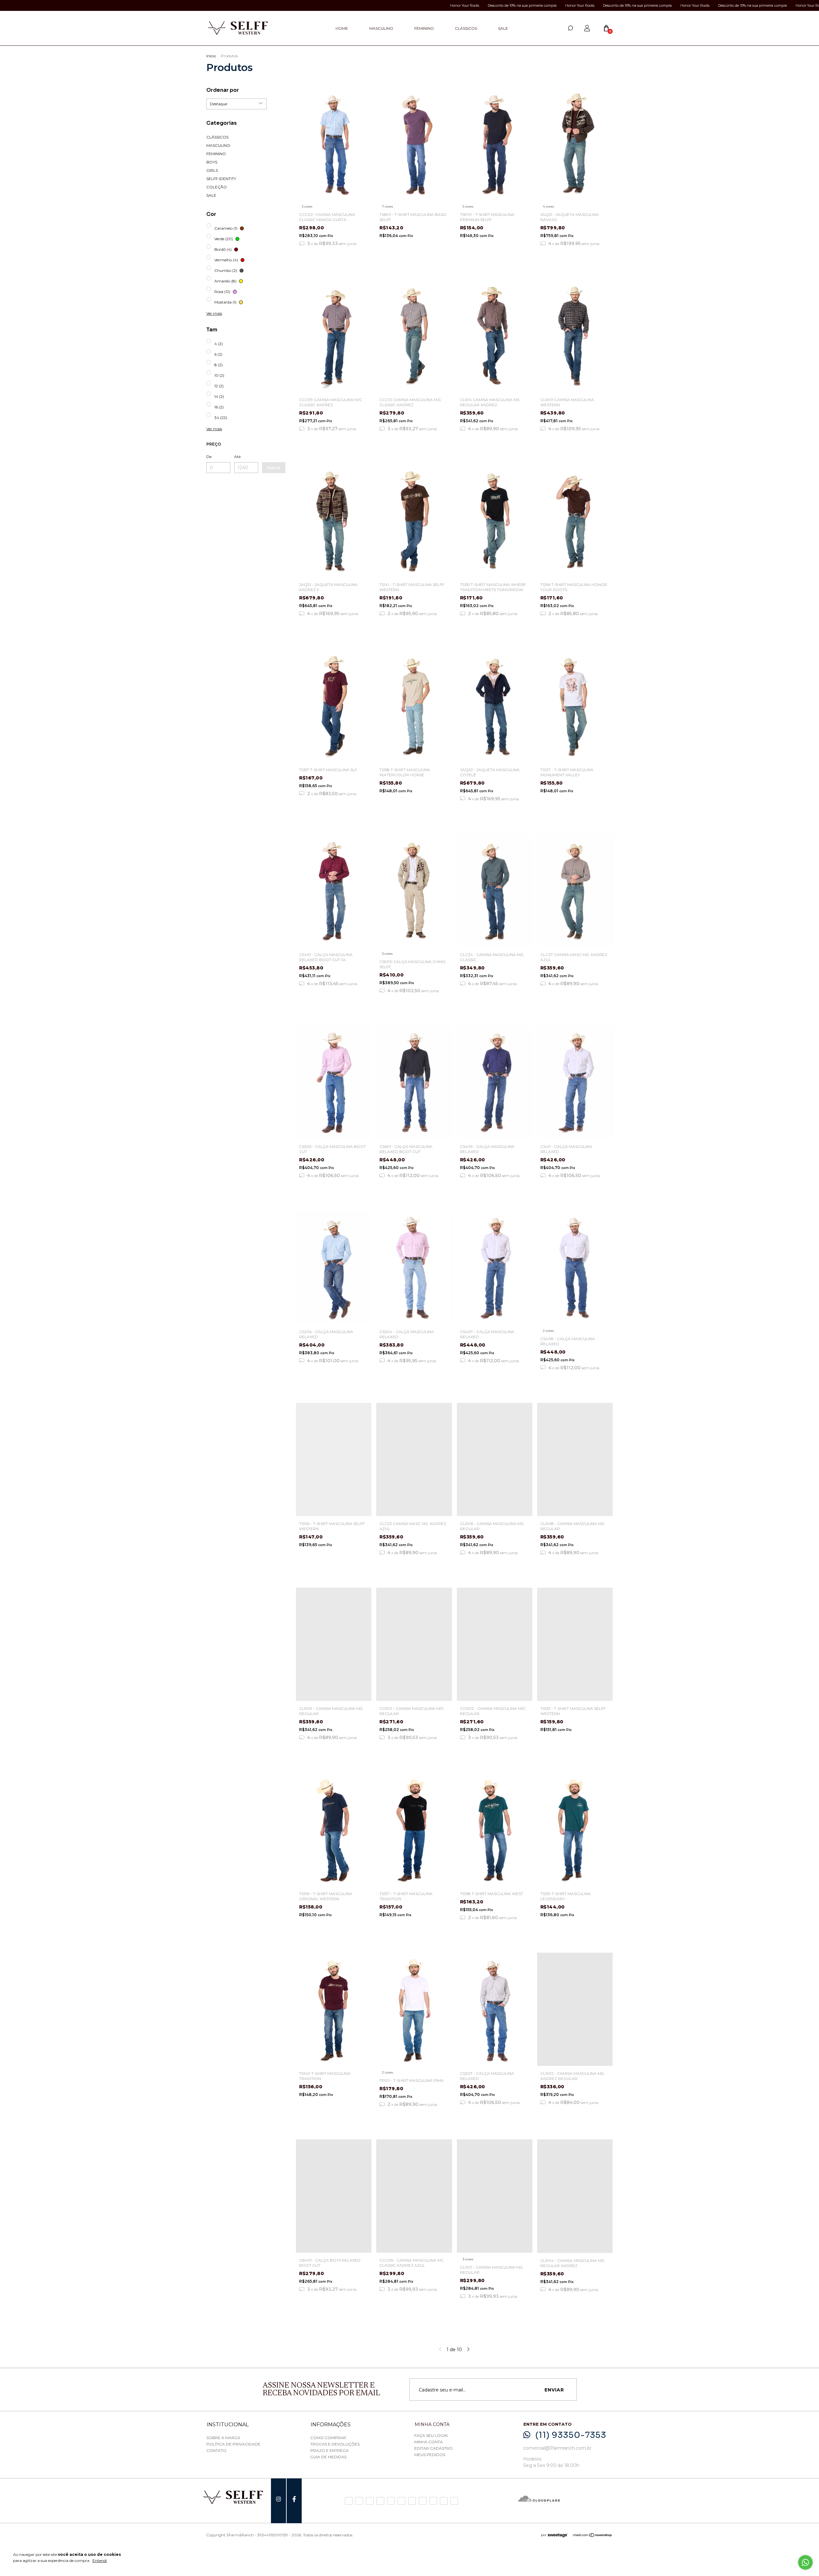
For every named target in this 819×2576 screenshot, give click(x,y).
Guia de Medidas (328, 2457)
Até (237, 457)
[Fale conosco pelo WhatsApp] (805, 2562)
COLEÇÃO (217, 187)
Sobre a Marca (223, 2438)
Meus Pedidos (430, 2455)
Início (211, 56)
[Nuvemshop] (593, 2536)
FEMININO (424, 28)
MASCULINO (381, 28)
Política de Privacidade (233, 2444)
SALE (503, 28)
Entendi (100, 2560)
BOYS (212, 162)
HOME (342, 28)
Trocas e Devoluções (335, 2444)
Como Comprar (328, 2438)
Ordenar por (223, 90)
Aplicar (274, 468)
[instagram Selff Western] (278, 2501)
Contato (216, 2450)
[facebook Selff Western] (294, 2501)
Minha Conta (429, 2442)
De (209, 457)
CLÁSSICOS (466, 28)
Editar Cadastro (433, 2448)
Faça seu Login (431, 2435)
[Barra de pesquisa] (570, 28)
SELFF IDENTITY (221, 179)
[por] (560, 2536)
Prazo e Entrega (330, 2450)
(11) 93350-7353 (571, 2435)
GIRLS (212, 170)
